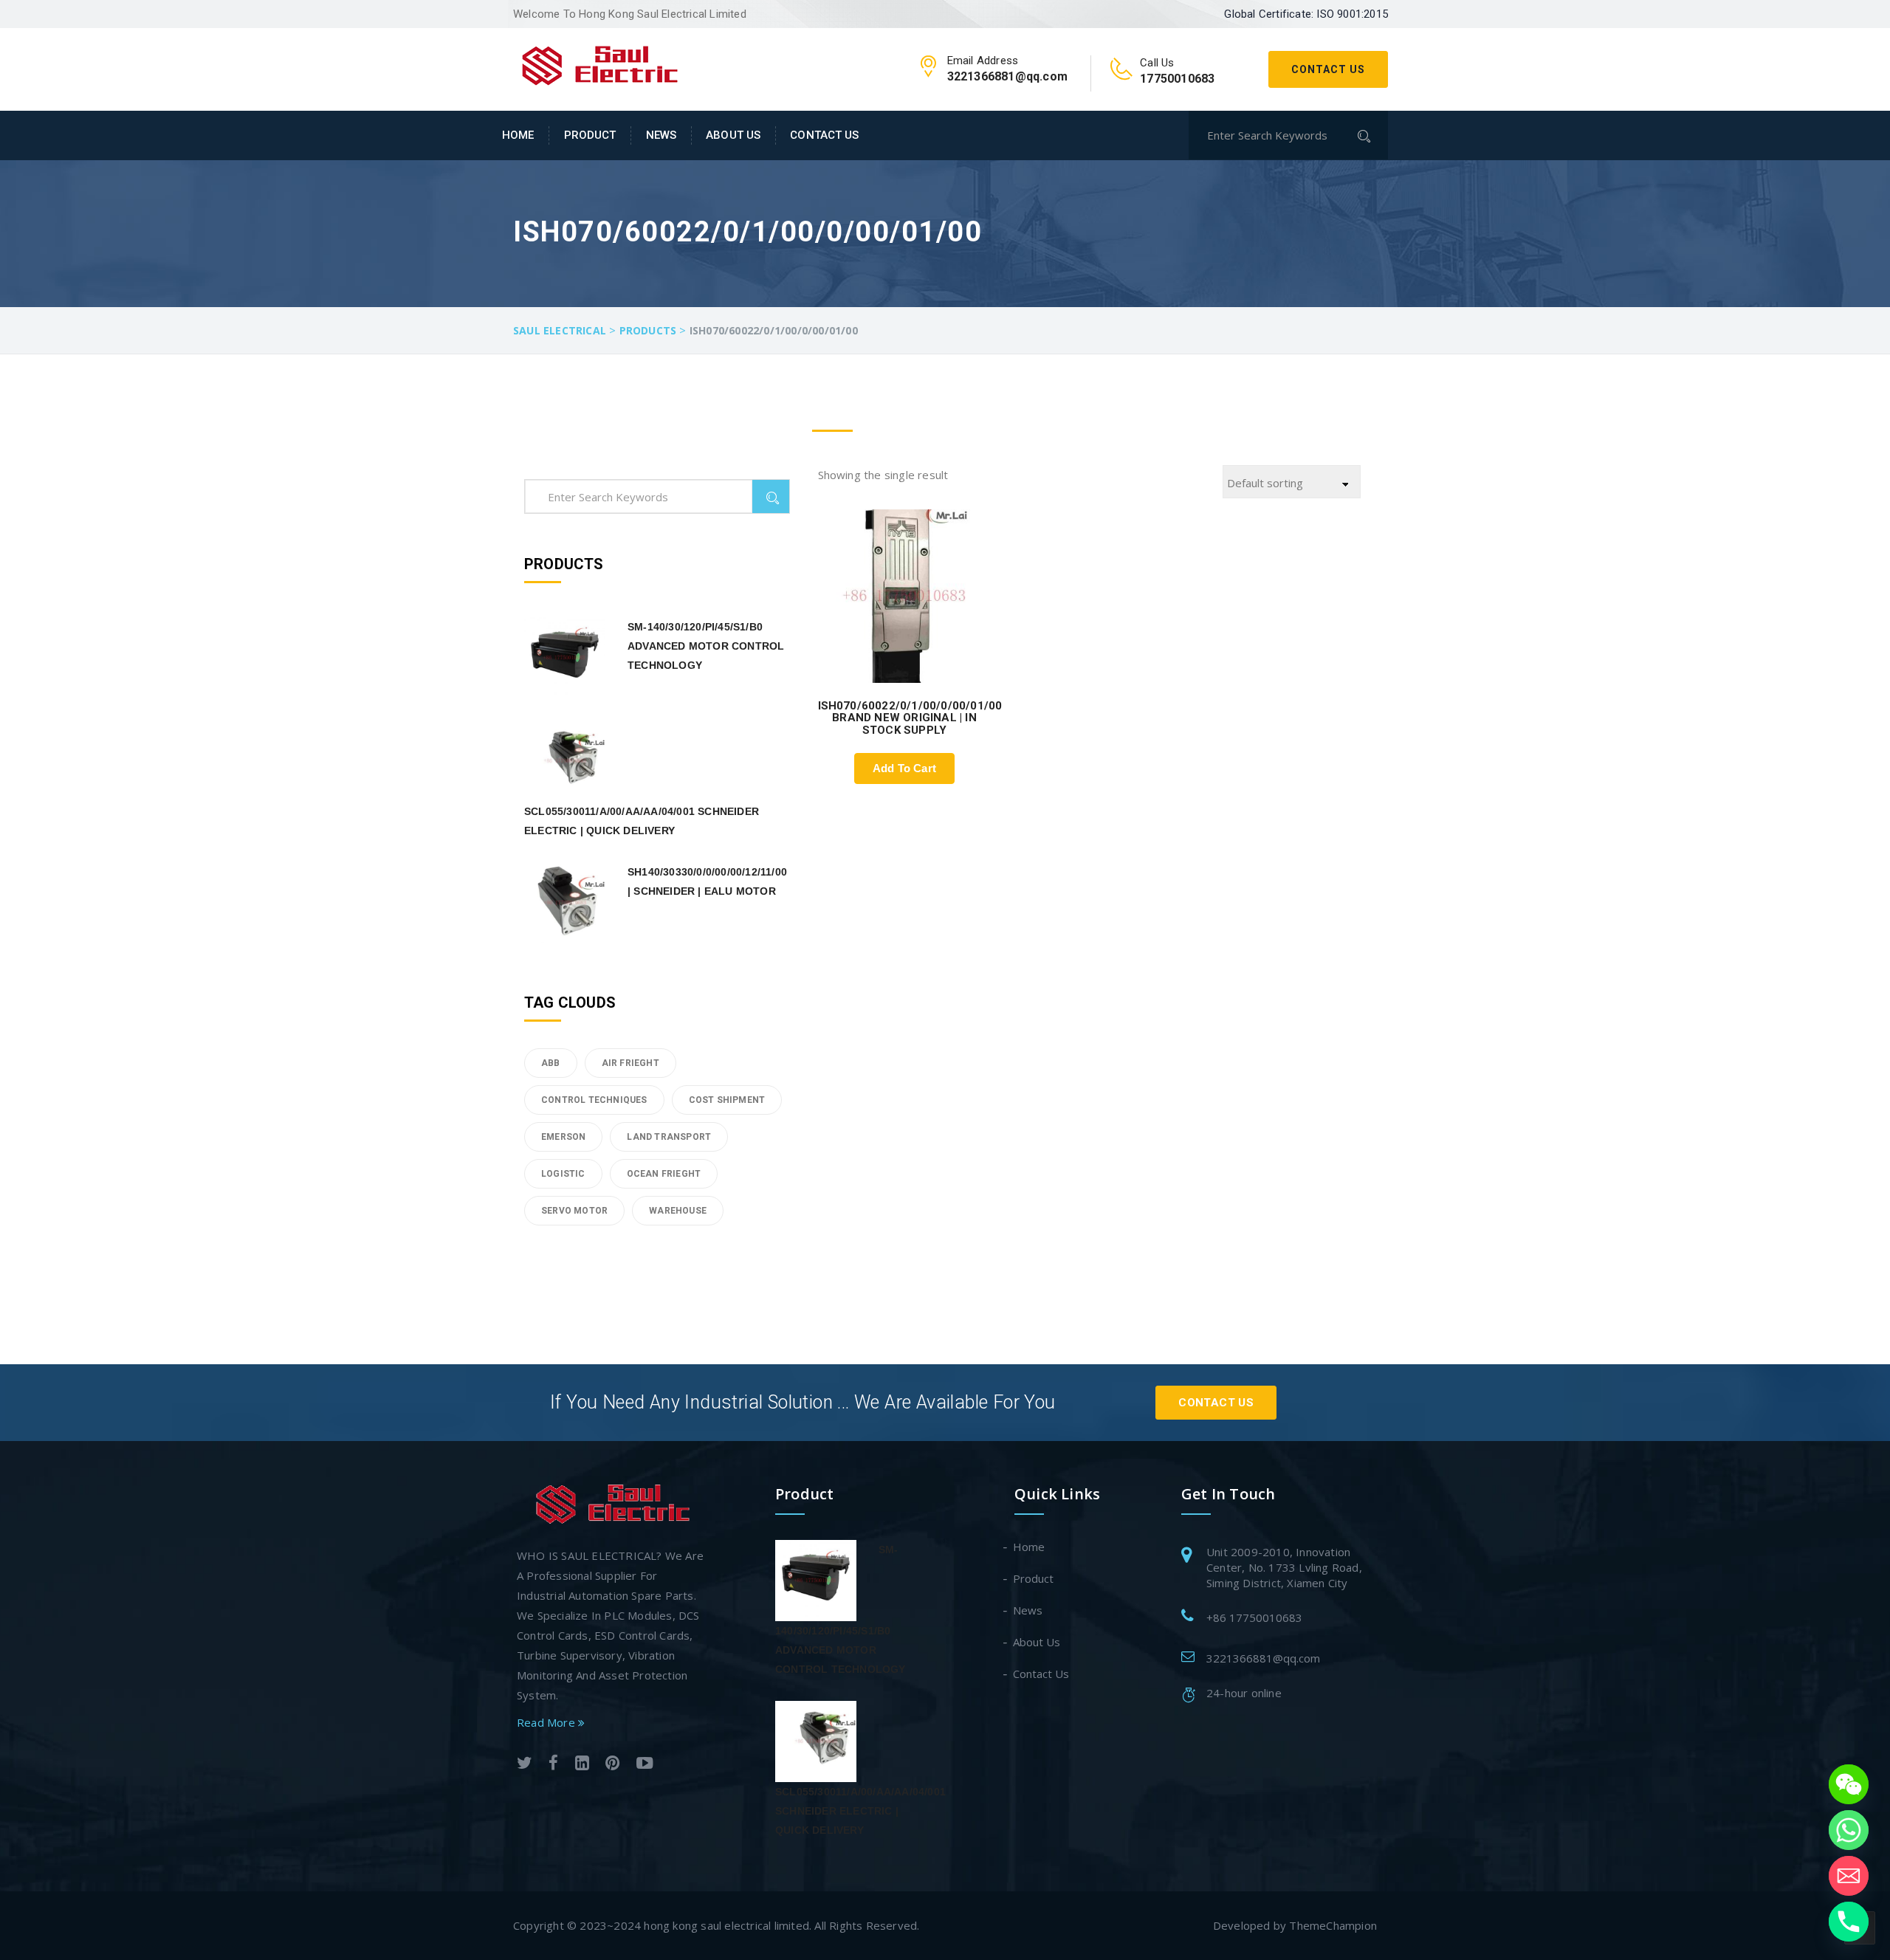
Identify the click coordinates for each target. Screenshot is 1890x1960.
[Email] (1849, 1876)
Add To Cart (904, 768)
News (661, 135)
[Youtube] (645, 1765)
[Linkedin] (582, 1765)
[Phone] (1849, 1922)
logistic (563, 1174)
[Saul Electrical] (600, 63)
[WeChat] (1849, 1784)
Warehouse (678, 1211)
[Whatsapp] (1849, 1830)
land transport (669, 1137)
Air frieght (630, 1063)
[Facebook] (553, 1765)
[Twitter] (525, 1765)
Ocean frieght (664, 1174)
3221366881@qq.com (1263, 1658)
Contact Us (1328, 69)
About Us (733, 135)
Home (518, 135)
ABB (551, 1063)
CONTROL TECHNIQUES (594, 1100)
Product (590, 135)
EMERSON (563, 1137)
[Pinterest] (612, 1765)
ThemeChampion (1333, 1925)
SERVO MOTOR (574, 1211)
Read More (547, 1722)
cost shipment (727, 1100)
